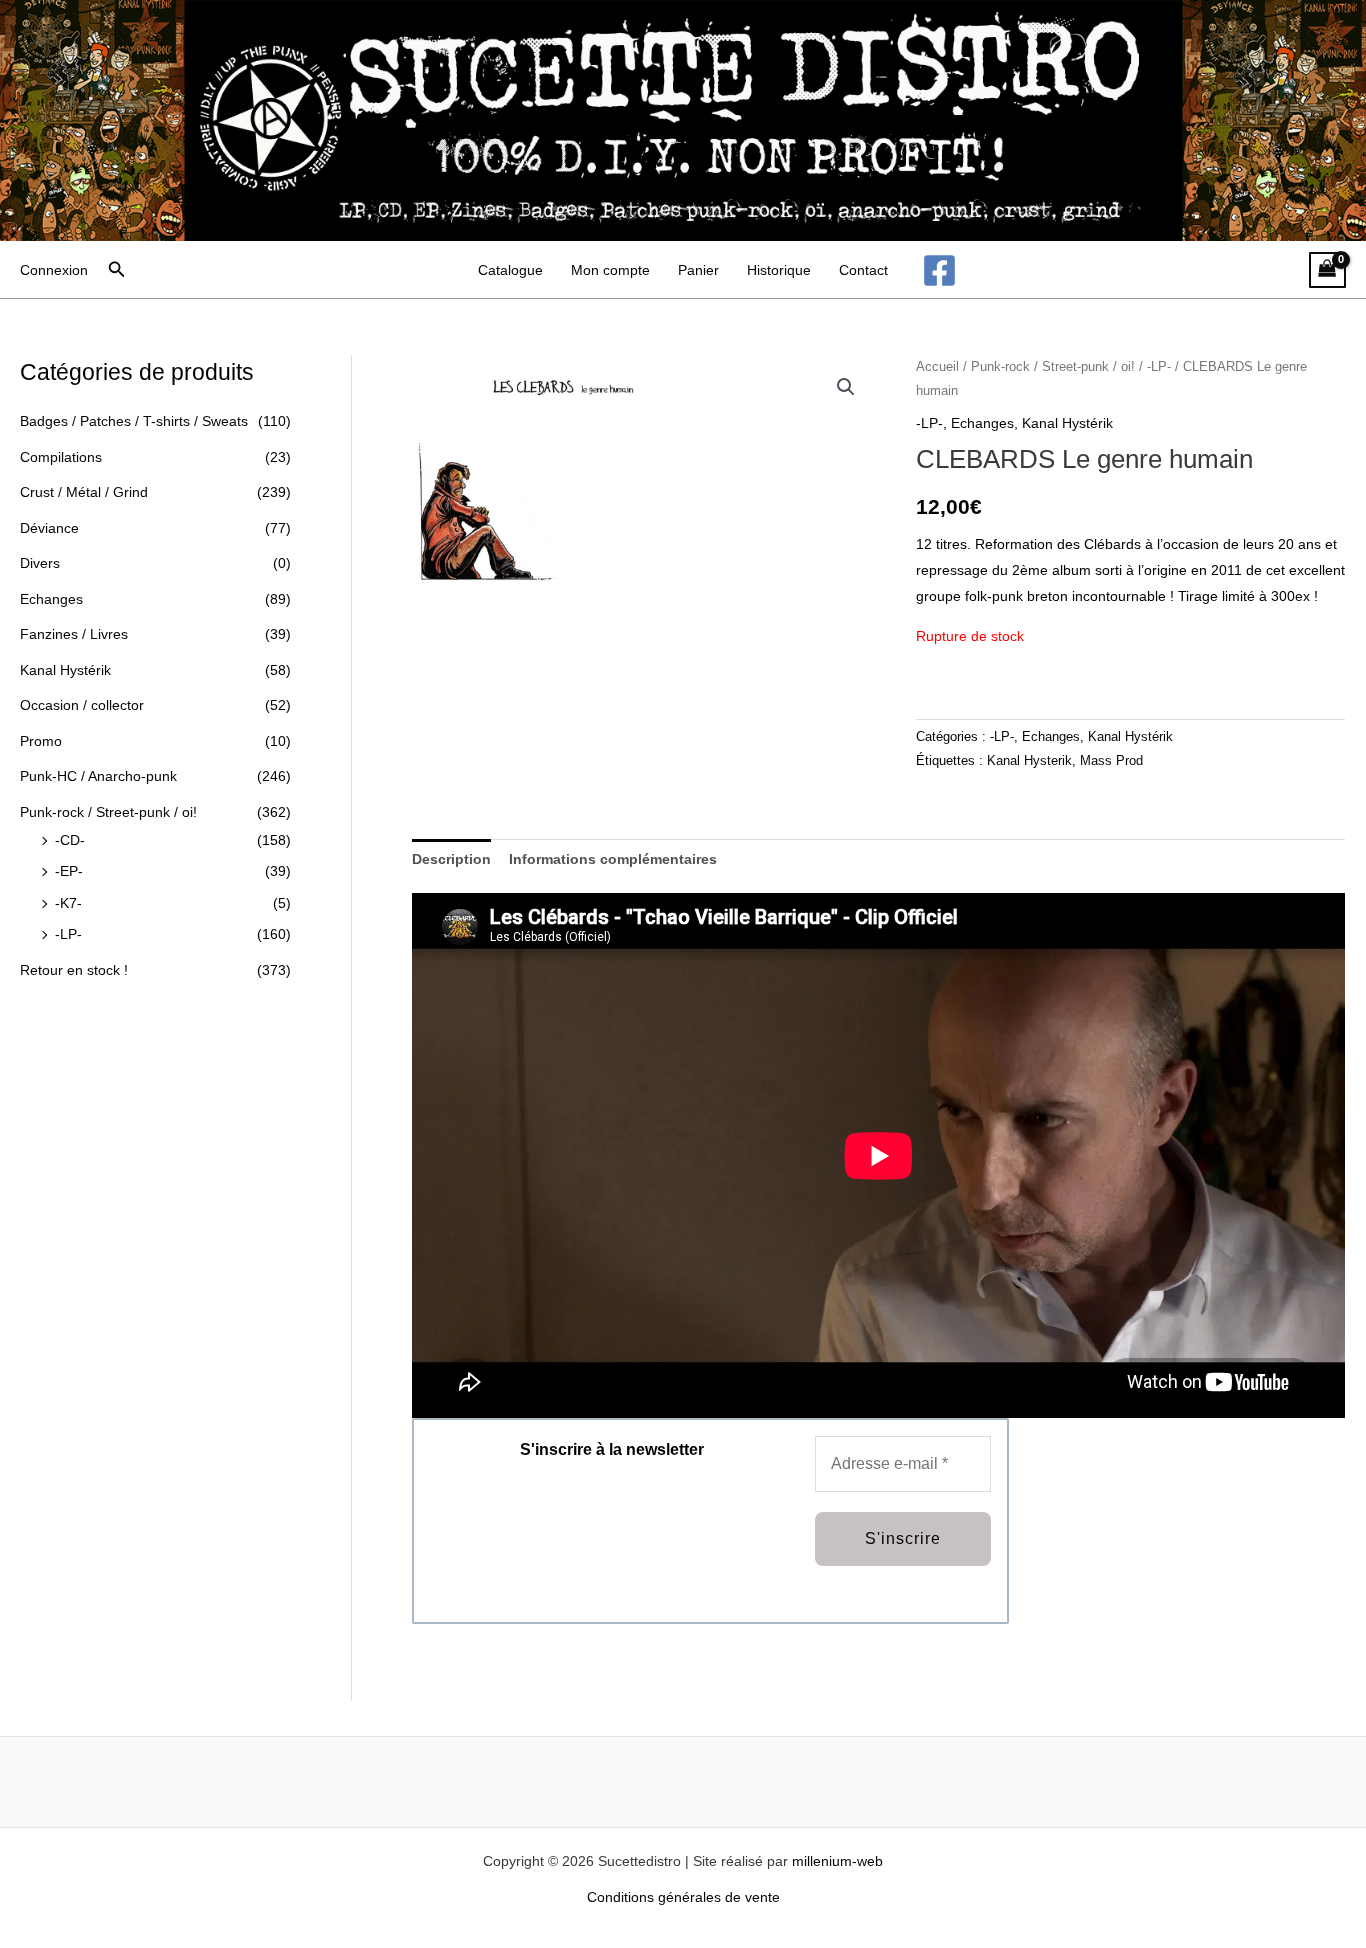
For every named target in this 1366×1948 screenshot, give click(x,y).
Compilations (61, 457)
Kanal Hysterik (1029, 761)
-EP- (69, 871)
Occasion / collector (82, 705)
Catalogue (510, 270)
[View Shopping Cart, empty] (1327, 270)
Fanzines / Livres (74, 634)
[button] (117, 270)
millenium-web (837, 1861)
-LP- (68, 934)
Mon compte (610, 270)
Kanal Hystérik (65, 670)
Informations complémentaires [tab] (613, 859)
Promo (41, 741)
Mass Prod (1111, 761)
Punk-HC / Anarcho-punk (98, 776)
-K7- (68, 903)
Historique (779, 270)
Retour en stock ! (74, 970)
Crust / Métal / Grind (84, 492)
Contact (863, 270)
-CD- (70, 840)
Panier (698, 270)
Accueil (937, 366)
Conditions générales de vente (683, 1897)
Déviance (49, 528)
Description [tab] (451, 859)
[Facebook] (939, 270)
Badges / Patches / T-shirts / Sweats (134, 421)
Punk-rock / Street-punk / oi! (108, 812)
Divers (40, 563)
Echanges (51, 599)
